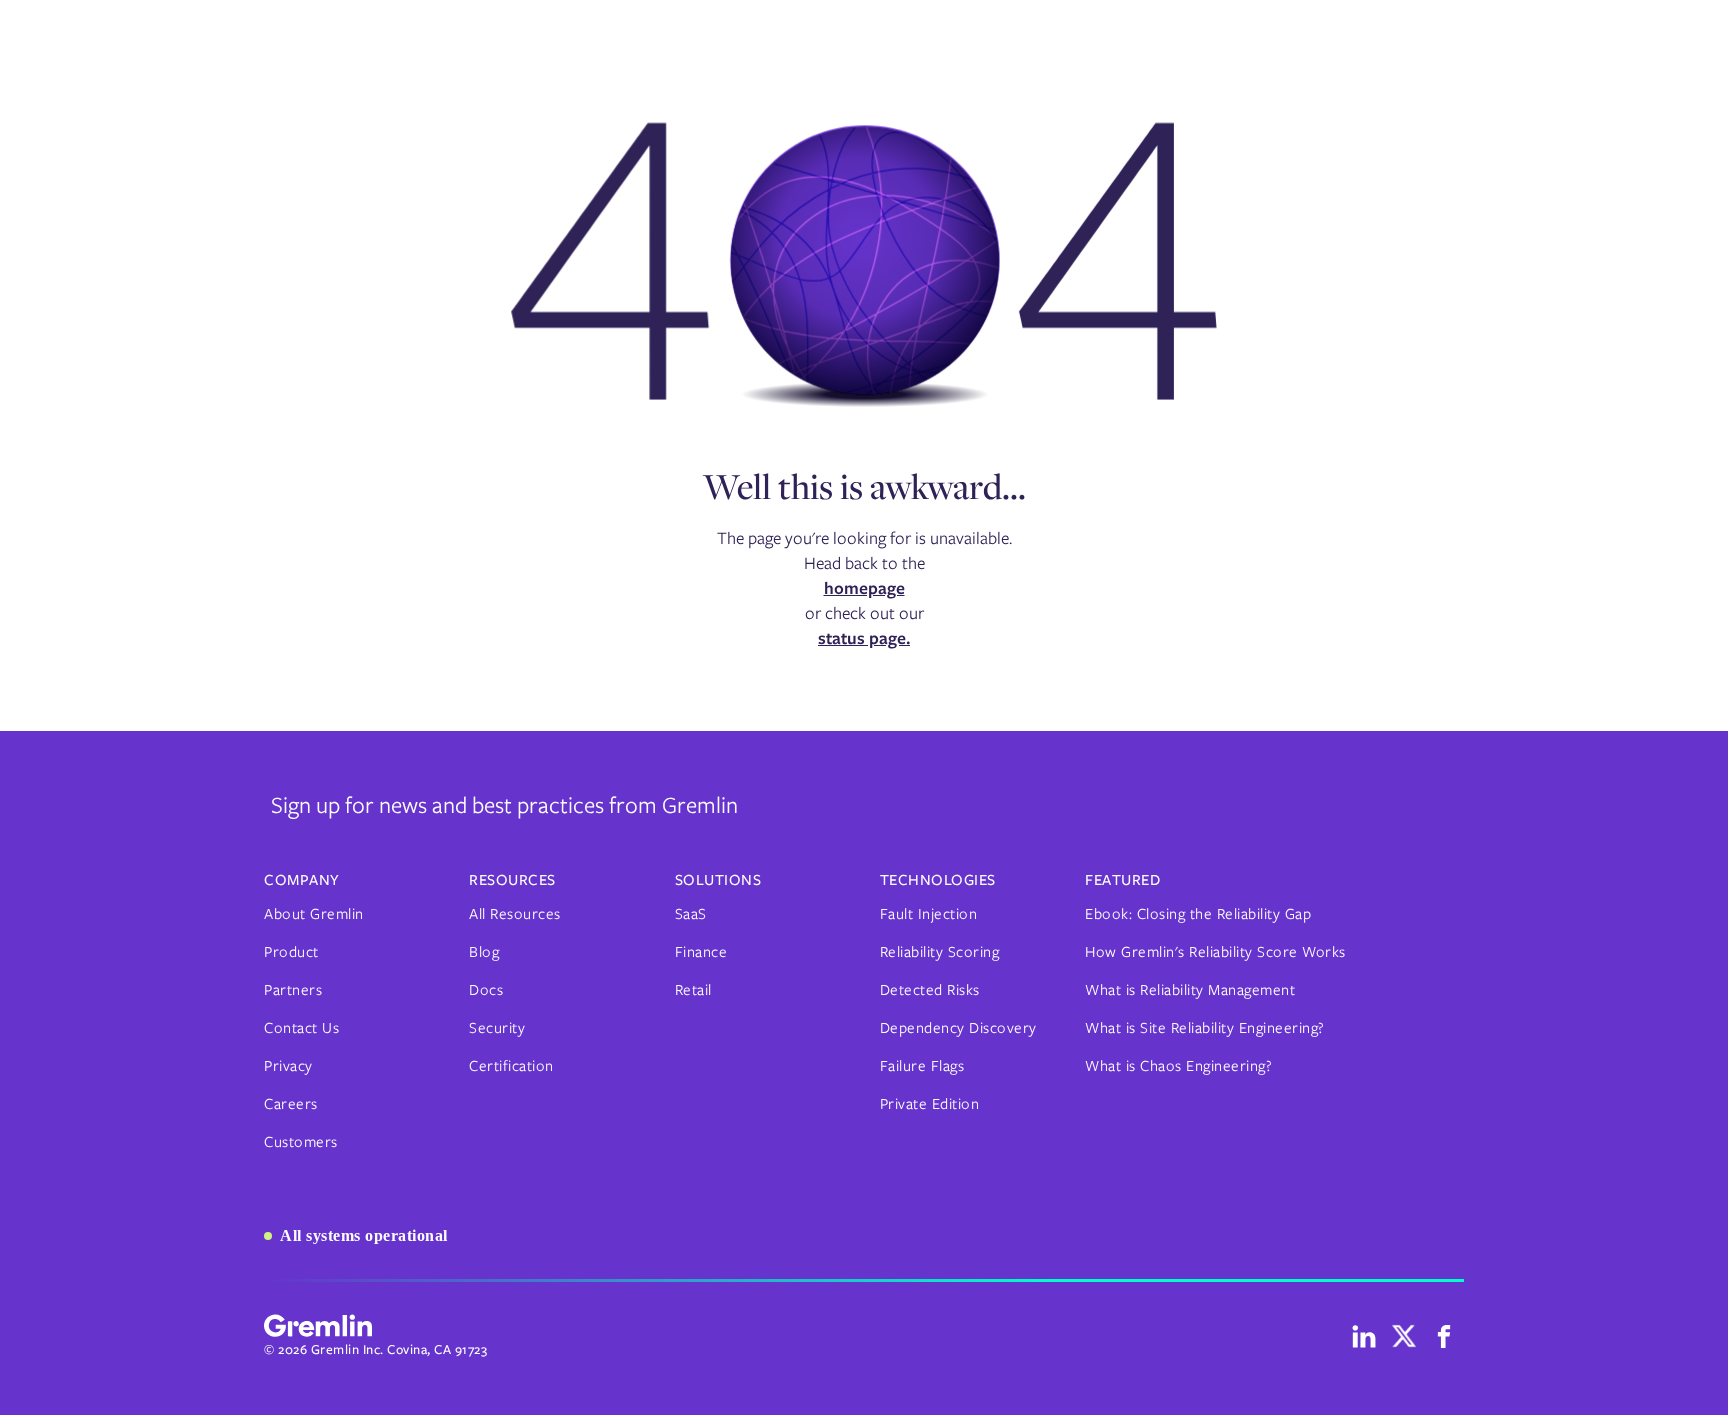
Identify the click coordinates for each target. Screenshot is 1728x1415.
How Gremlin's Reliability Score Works (1215, 952)
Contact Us (301, 1028)
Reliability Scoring (940, 952)
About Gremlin (314, 914)
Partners (293, 990)
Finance (701, 952)
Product (291, 952)
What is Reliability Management (1190, 990)
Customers (301, 1142)
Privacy (288, 1066)
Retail (693, 990)
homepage (864, 588)
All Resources (515, 914)
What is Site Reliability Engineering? (1205, 1028)
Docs (486, 990)
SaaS (691, 914)
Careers (291, 1104)
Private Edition (930, 1104)
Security (497, 1028)
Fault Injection (929, 914)
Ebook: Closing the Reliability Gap (1198, 914)
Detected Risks (930, 990)
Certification (511, 1066)
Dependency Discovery (958, 1028)
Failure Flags (922, 1066)
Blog (484, 952)
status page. (864, 638)
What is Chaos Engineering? (1178, 1066)
